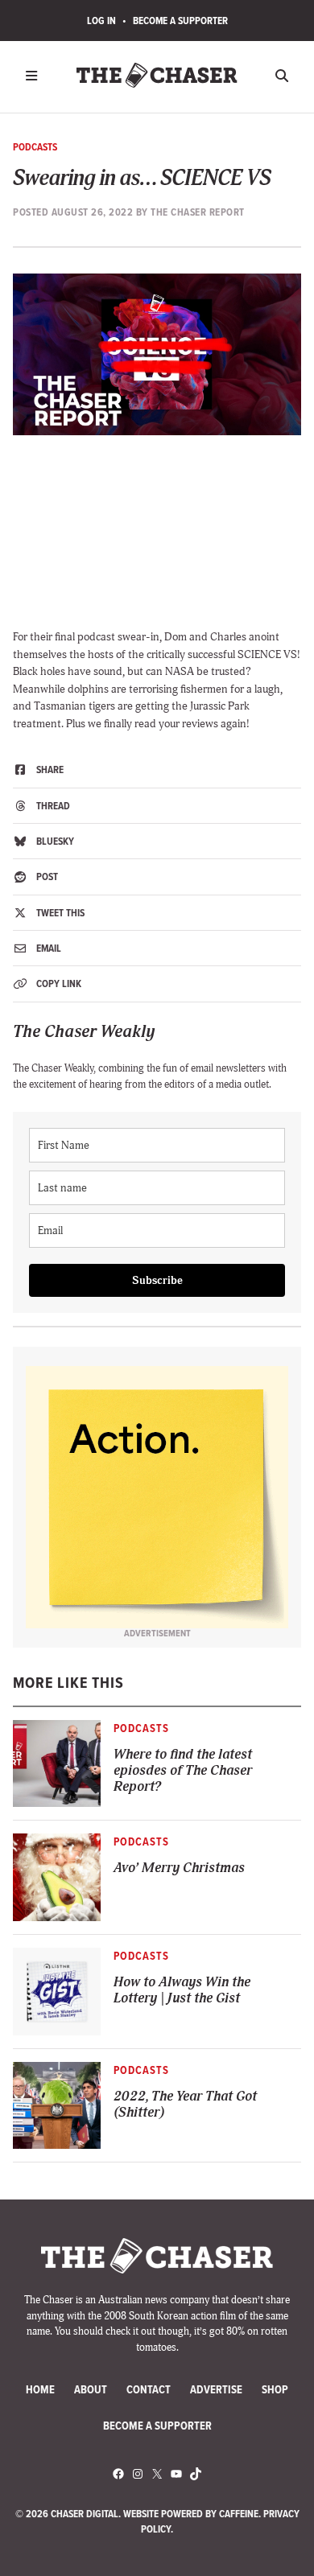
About (91, 2390)
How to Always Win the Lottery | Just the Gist (182, 1990)
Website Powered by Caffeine (191, 2514)
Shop (275, 2390)
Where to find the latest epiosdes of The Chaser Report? (183, 1770)
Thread (52, 806)
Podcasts (35, 147)
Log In (101, 21)
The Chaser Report (198, 212)
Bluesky (54, 841)
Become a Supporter (180, 21)
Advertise (216, 2390)
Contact (149, 2390)
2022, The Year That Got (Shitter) (185, 2104)
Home (40, 2390)
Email (48, 948)
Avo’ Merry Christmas (179, 1868)
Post (46, 876)
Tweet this (59, 913)
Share (49, 770)
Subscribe (157, 1280)
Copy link (58, 983)
